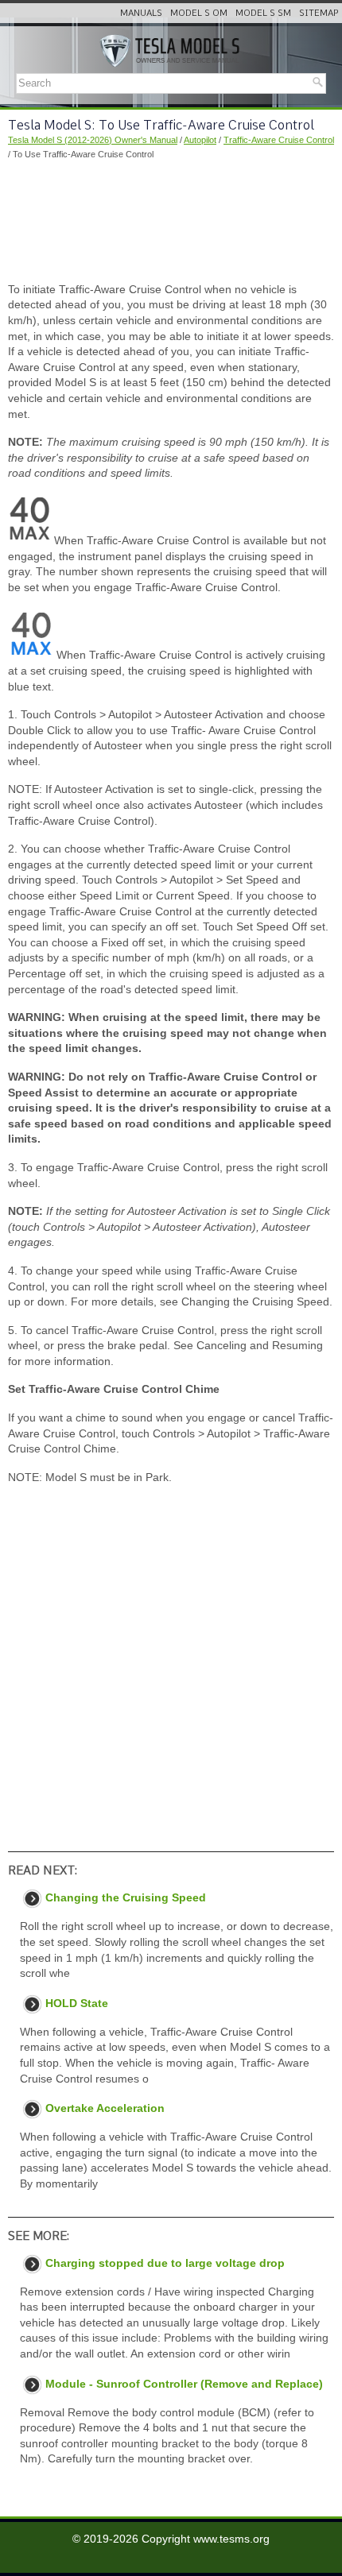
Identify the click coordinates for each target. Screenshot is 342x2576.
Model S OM (199, 13)
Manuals (141, 13)
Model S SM (263, 13)
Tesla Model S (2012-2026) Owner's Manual (93, 140)
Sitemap (319, 13)
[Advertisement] (171, 222)
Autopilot (200, 140)
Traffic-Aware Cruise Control (279, 140)
